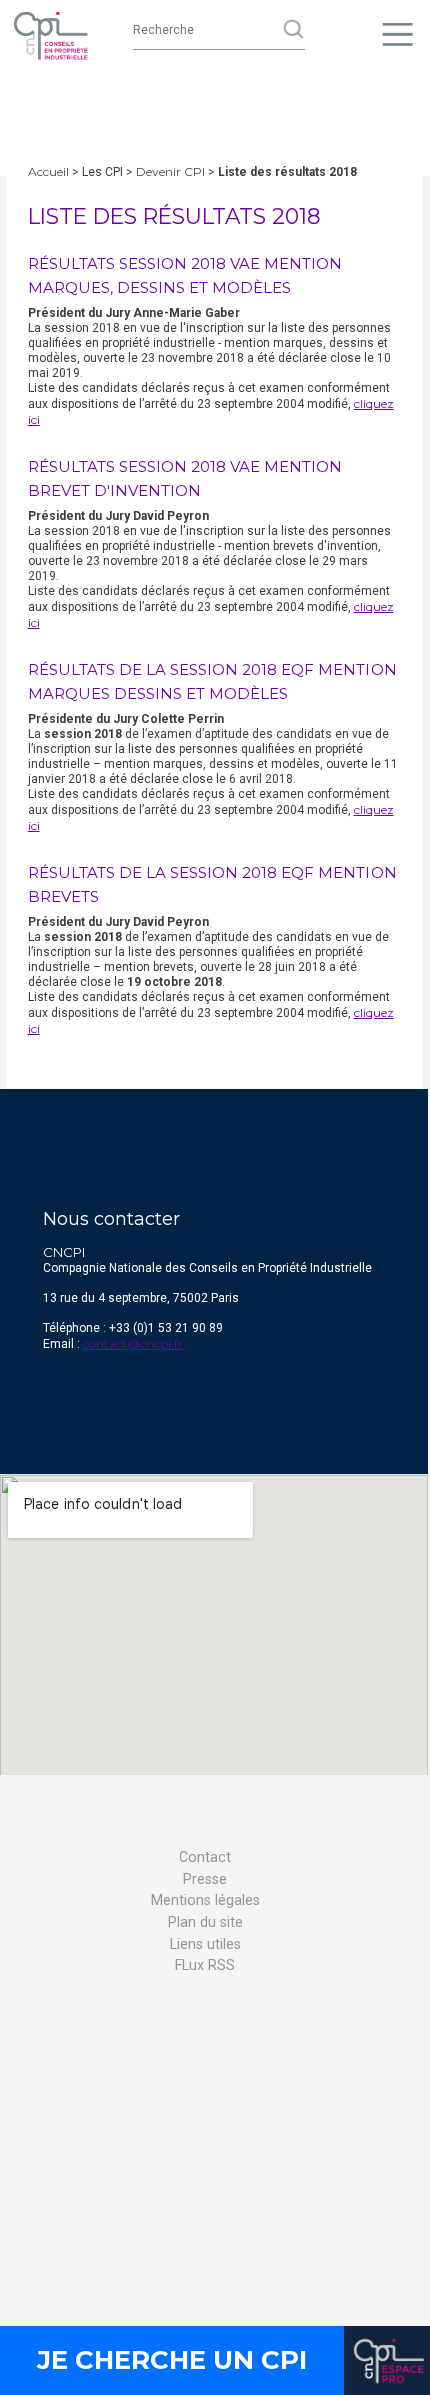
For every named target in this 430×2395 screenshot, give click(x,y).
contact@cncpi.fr (133, 1343)
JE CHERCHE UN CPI (172, 2359)
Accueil (48, 171)
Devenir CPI (170, 171)
